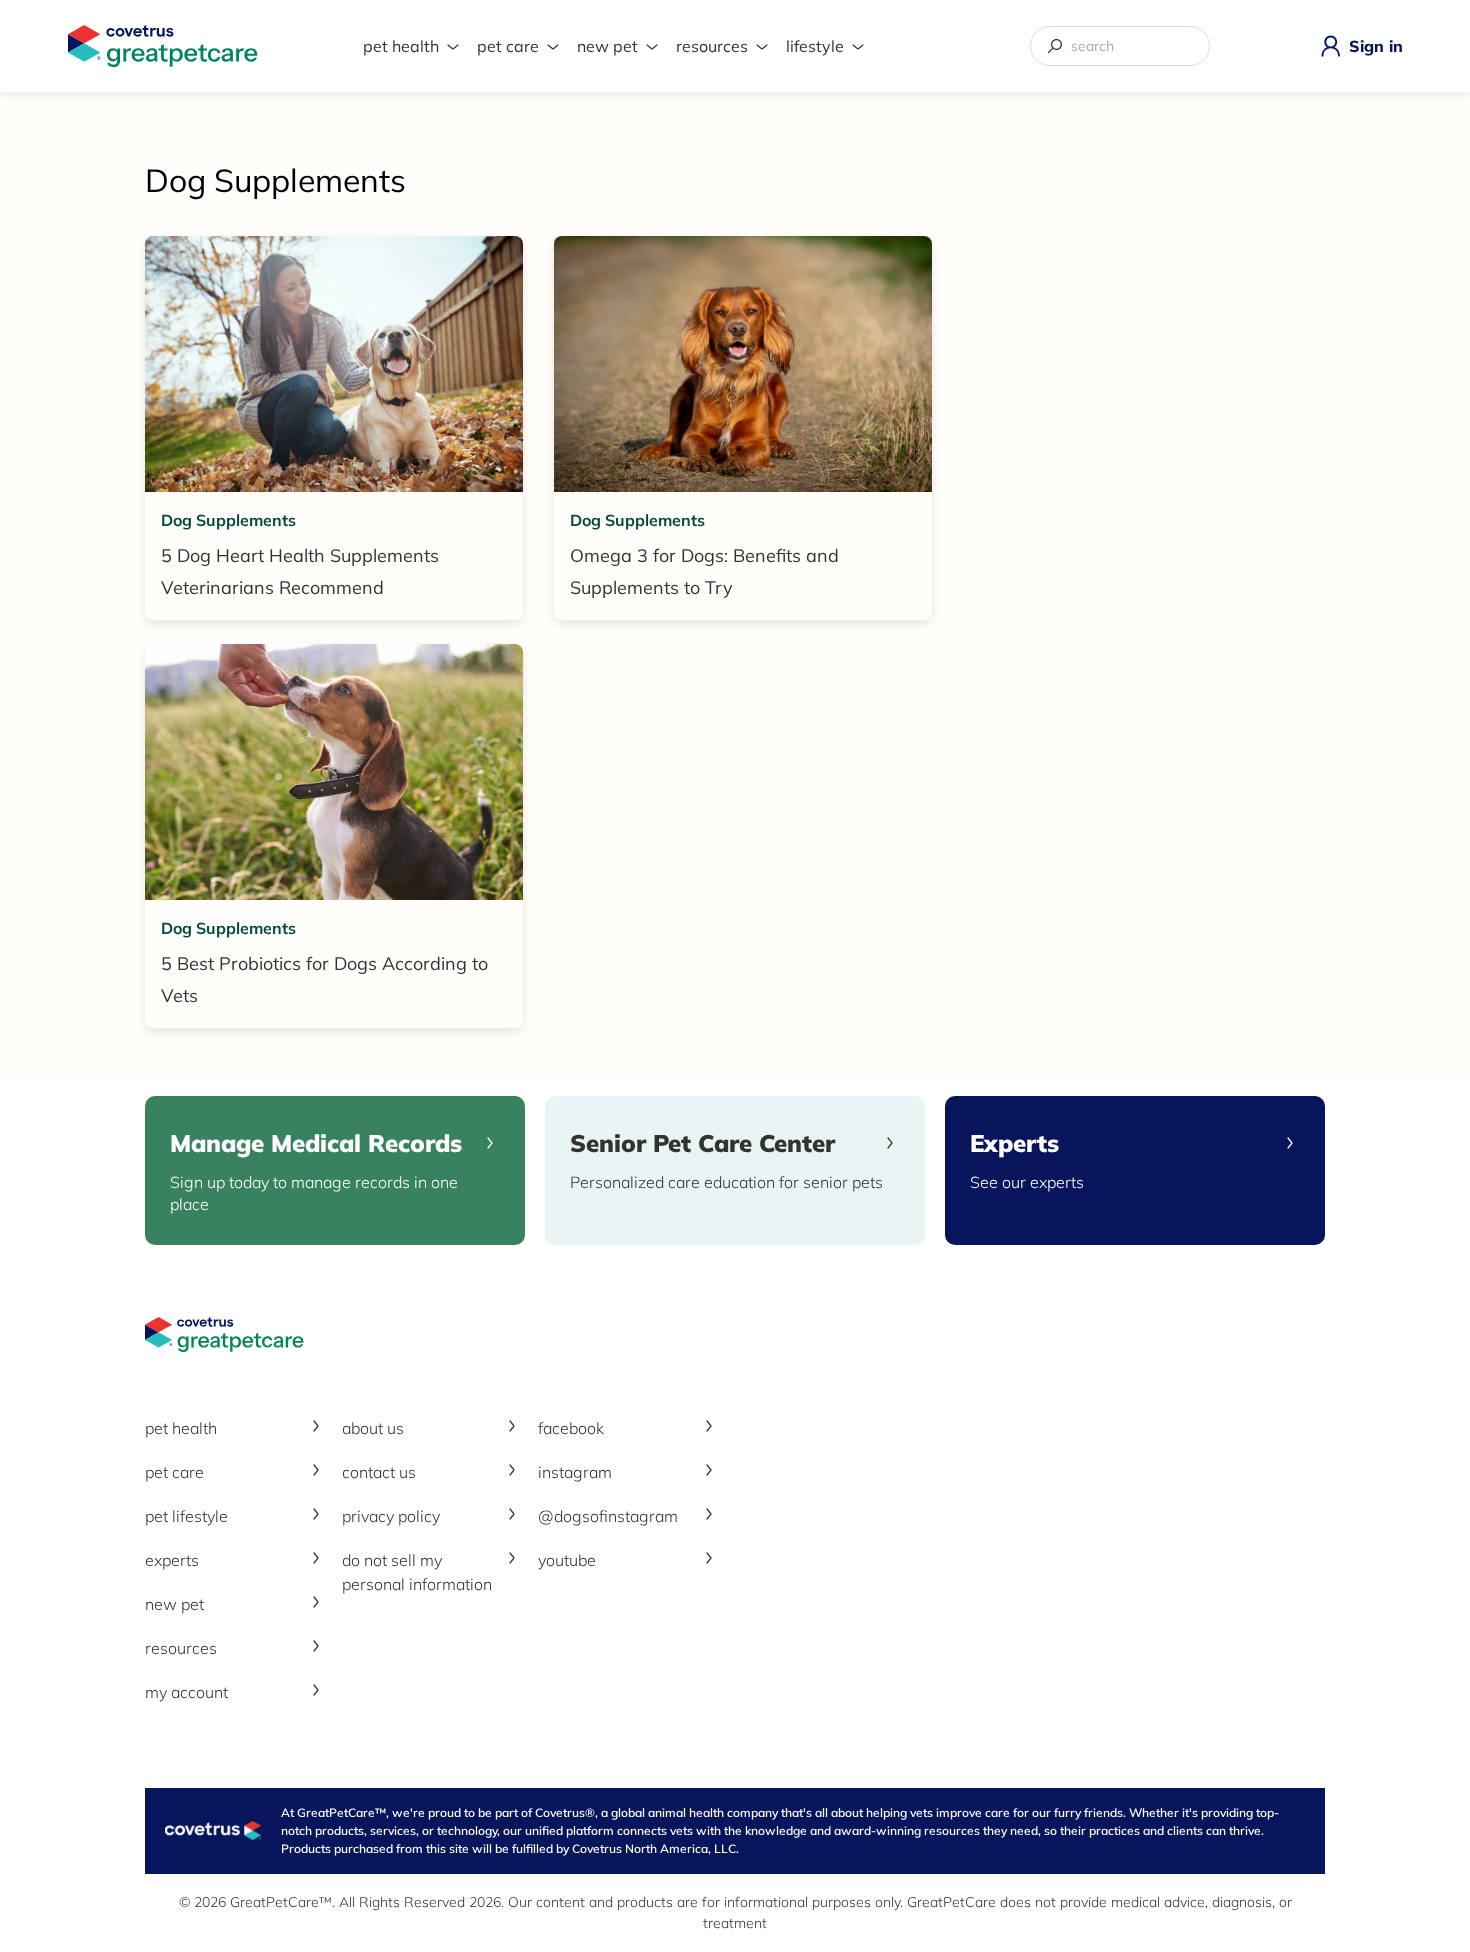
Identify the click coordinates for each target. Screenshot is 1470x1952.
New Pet (607, 46)
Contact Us (379, 1472)
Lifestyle (815, 46)
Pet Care (508, 46)
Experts (172, 1560)
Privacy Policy (391, 1516)
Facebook (571, 1428)
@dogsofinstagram (608, 1516)
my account (186, 1692)
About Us (373, 1428)
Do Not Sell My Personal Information (417, 1572)
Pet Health (401, 46)
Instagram (575, 1472)
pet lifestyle (186, 1516)
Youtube (567, 1560)
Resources (712, 46)
